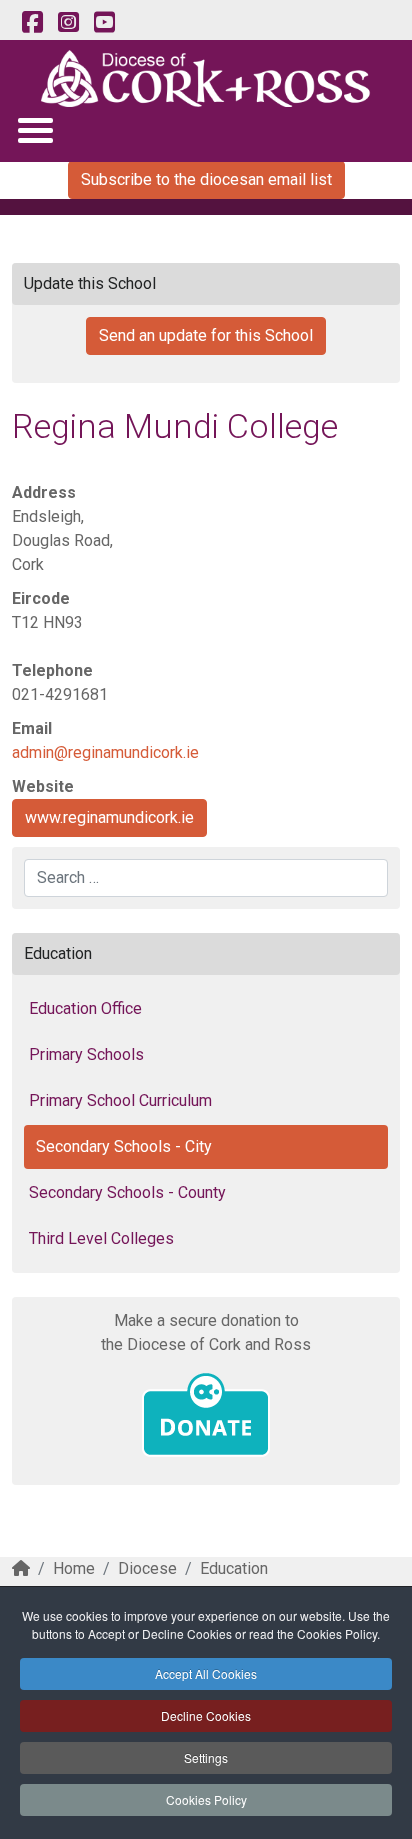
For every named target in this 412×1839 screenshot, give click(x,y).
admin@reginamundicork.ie (105, 752)
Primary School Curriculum (120, 1100)
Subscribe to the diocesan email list (206, 179)
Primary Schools (86, 1054)
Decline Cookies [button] (206, 1715)
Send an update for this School (206, 335)
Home (74, 1568)
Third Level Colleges (101, 1238)
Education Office (85, 1008)
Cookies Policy (206, 1799)
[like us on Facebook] (32, 23)
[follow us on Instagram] (68, 23)
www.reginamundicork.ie (109, 817)
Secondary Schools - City (124, 1146)
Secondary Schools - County (127, 1192)
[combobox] (206, 878)
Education (234, 1568)
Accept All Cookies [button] (206, 1673)
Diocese (147, 1568)
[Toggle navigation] (34, 129)
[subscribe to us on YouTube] (104, 23)
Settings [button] (206, 1757)
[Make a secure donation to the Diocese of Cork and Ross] (206, 1415)
